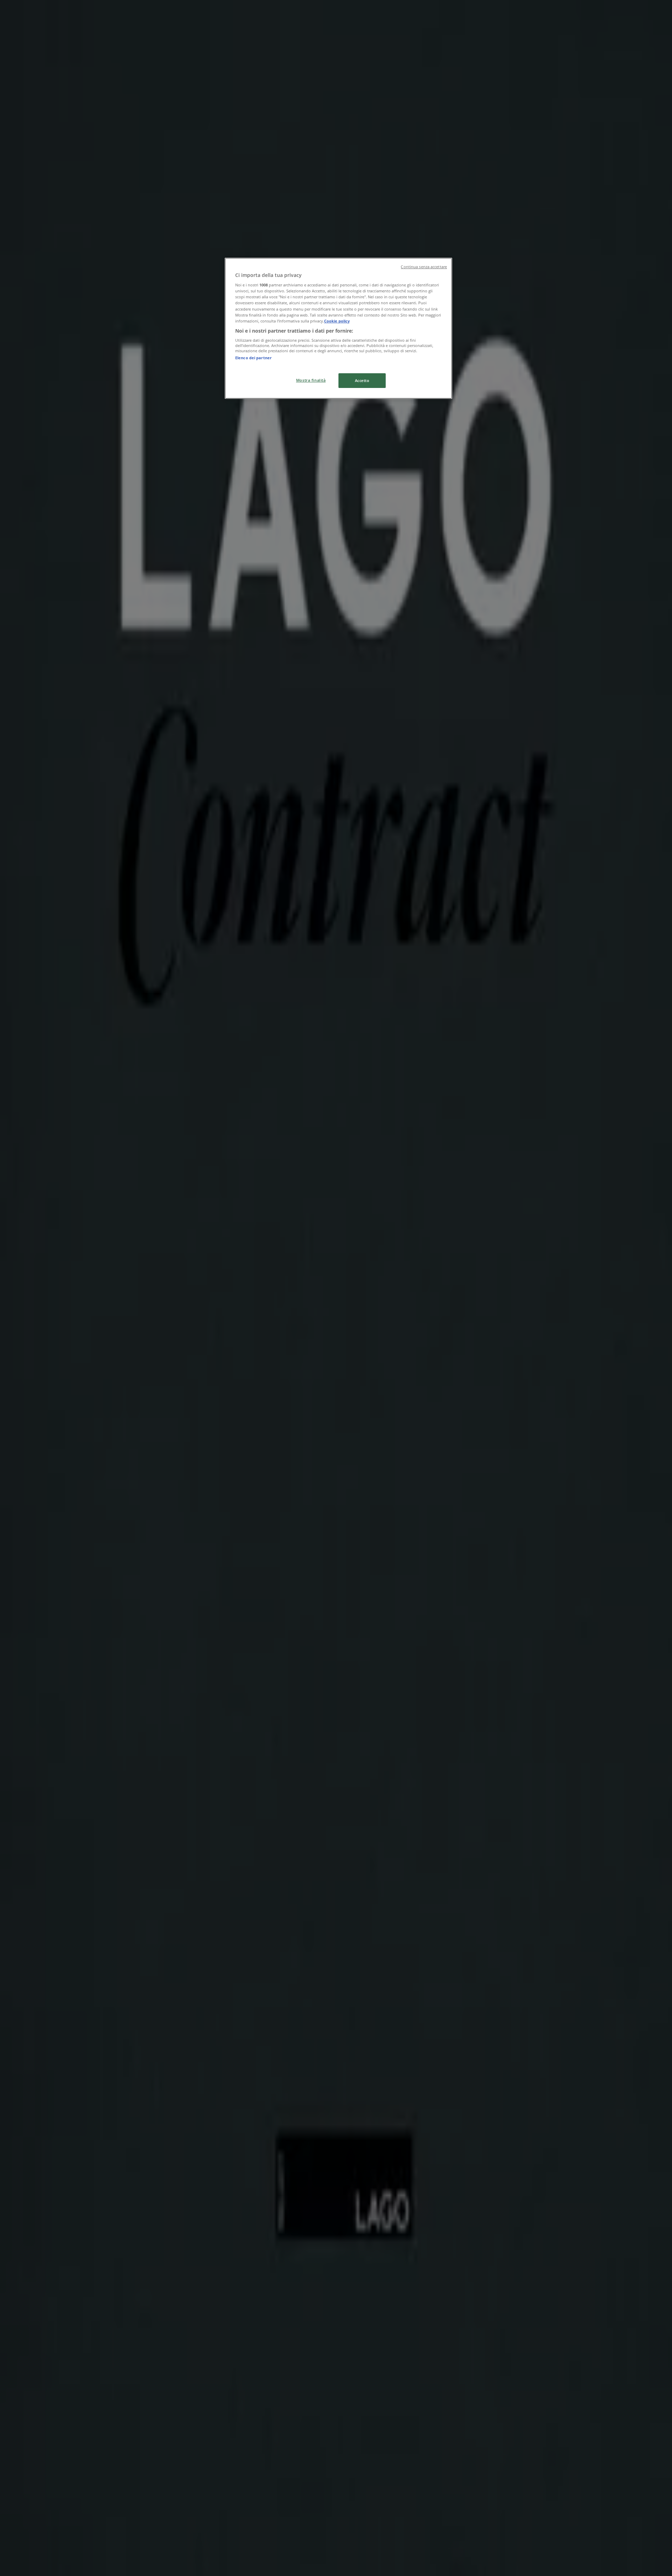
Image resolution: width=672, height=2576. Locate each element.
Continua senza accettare (424, 267)
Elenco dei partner (253, 358)
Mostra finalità (311, 380)
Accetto (362, 380)
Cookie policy (337, 321)
